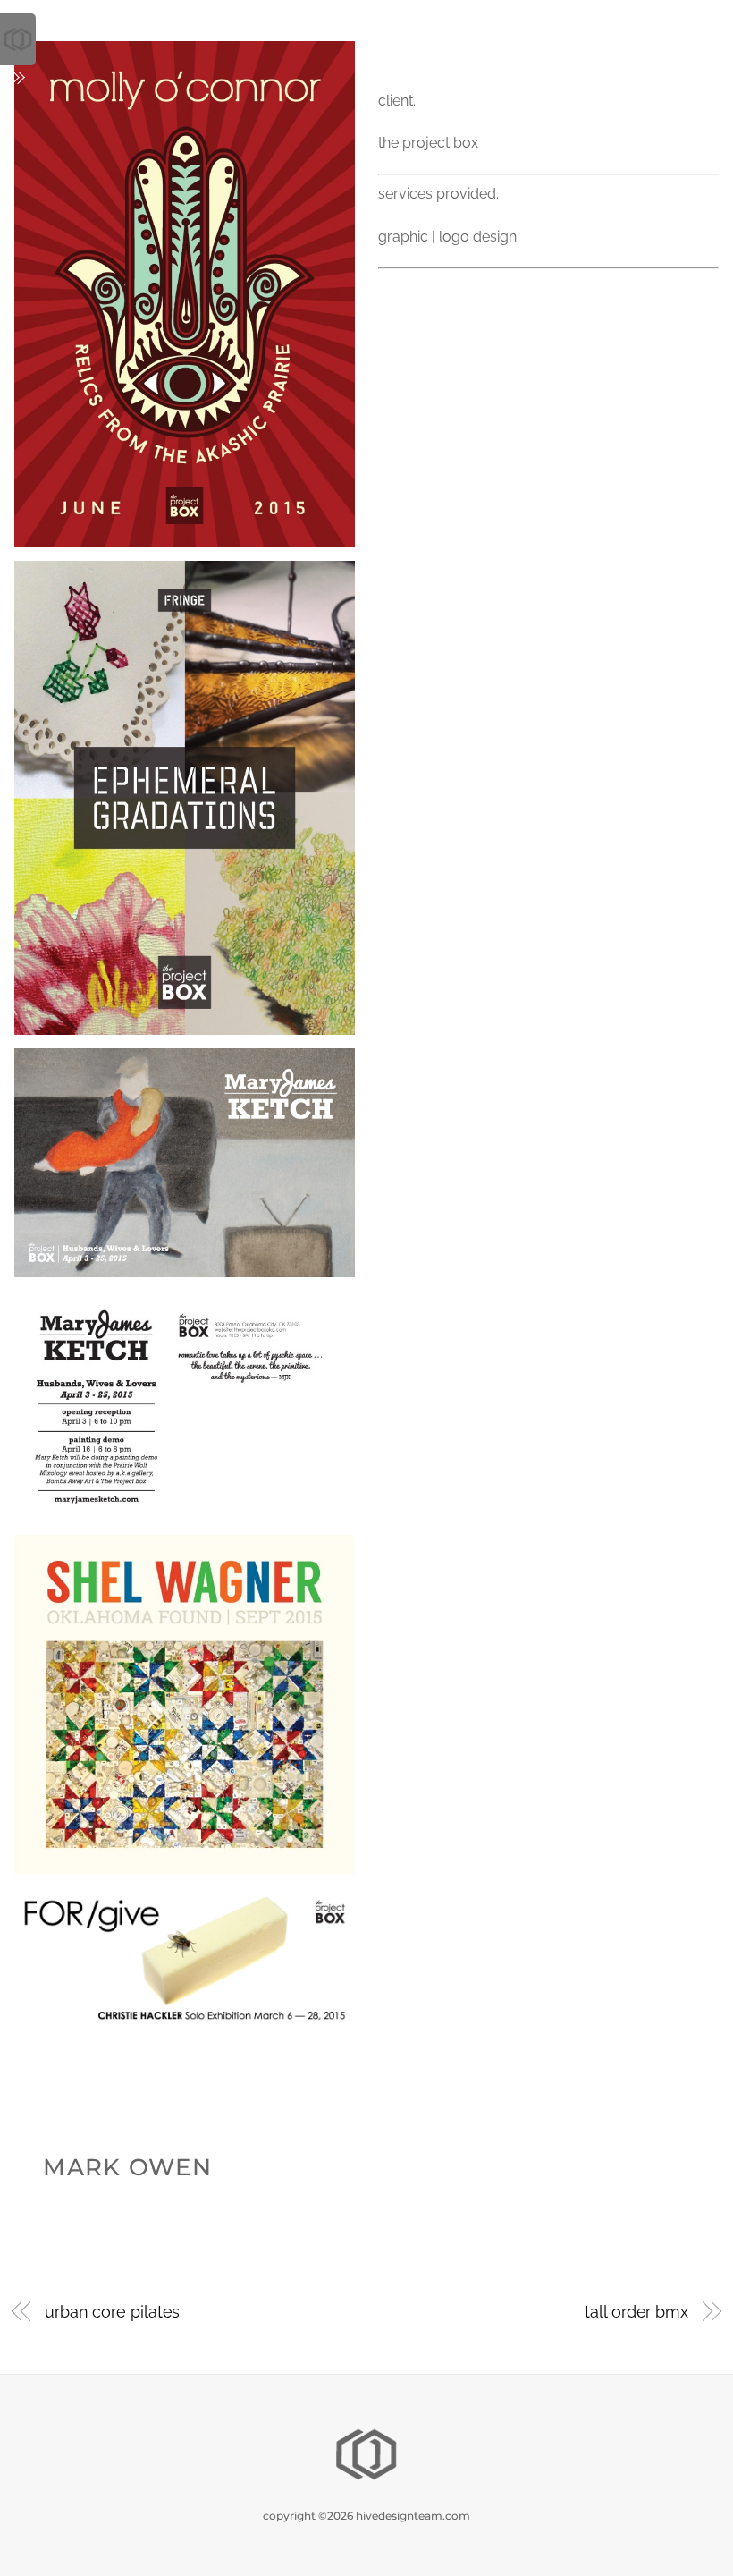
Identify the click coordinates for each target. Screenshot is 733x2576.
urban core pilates (112, 2312)
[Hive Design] (366, 2479)
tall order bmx (636, 2312)
